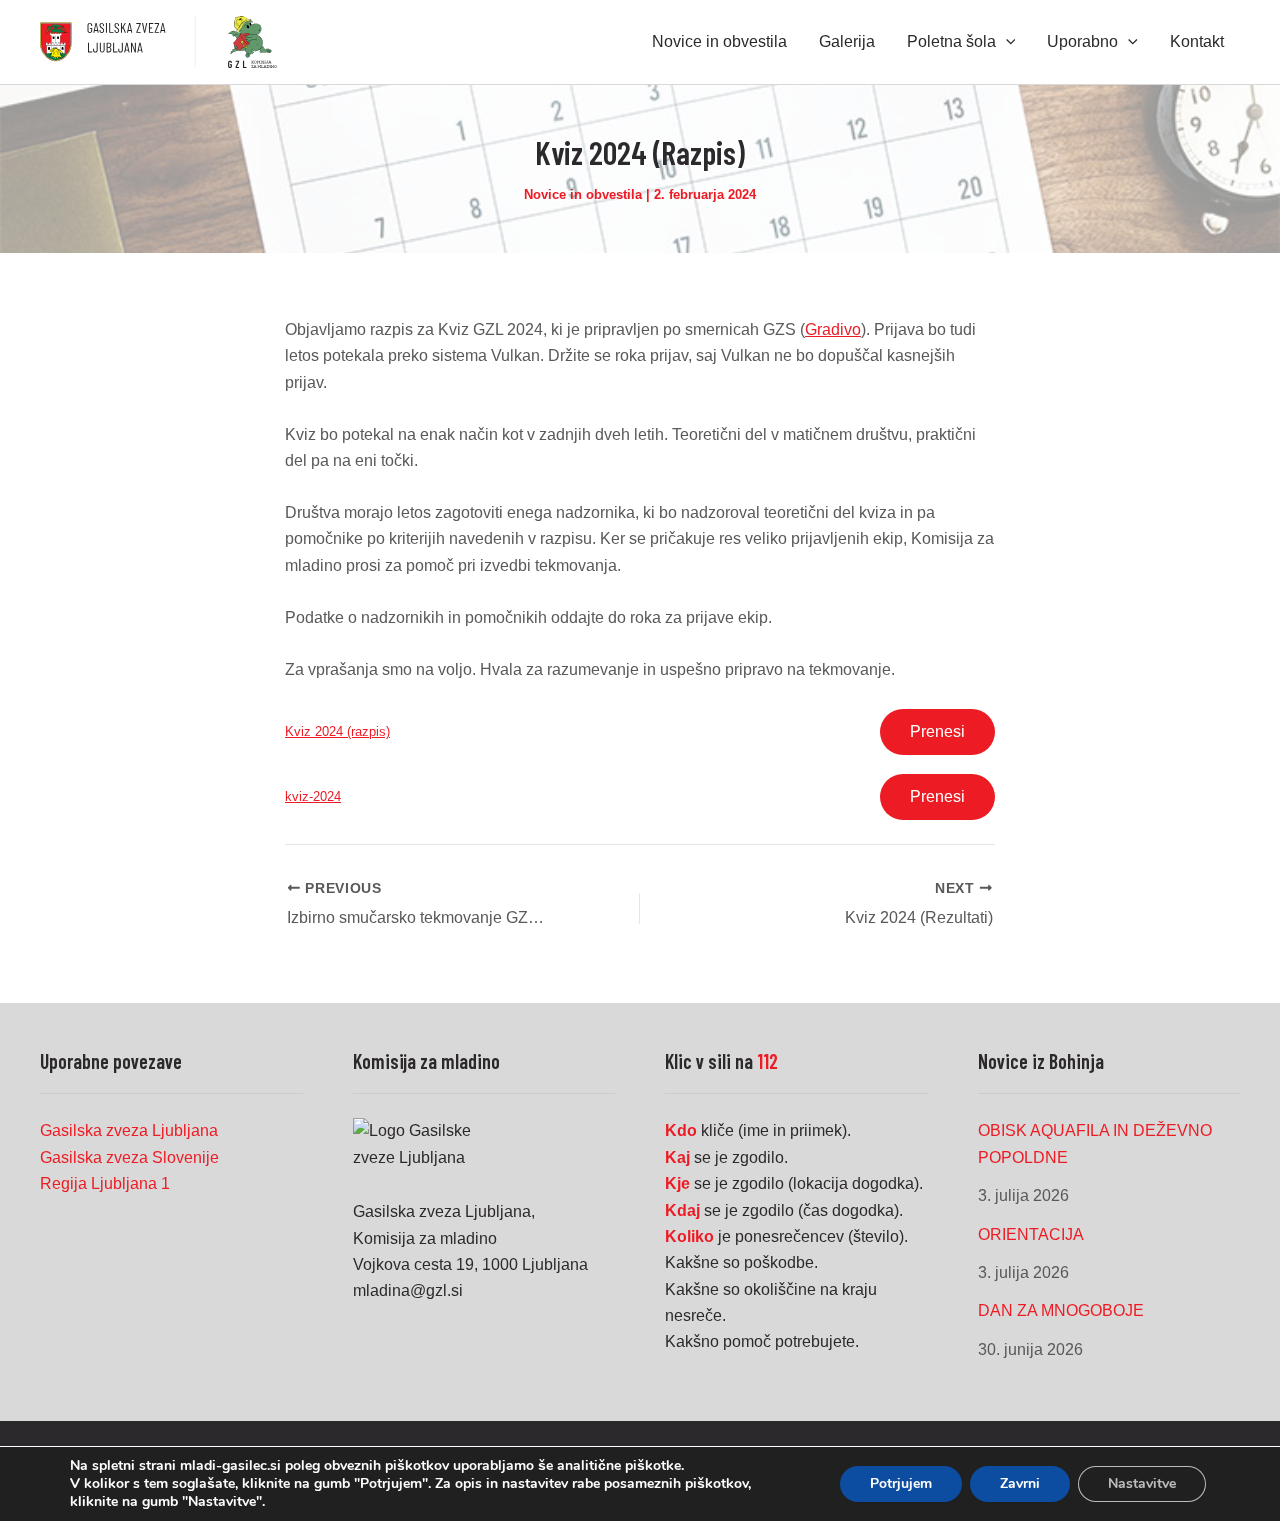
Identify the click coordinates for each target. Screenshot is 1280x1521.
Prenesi (937, 731)
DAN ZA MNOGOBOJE (1061, 1310)
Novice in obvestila (583, 194)
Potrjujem (901, 1483)
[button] (1006, 42)
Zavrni (1020, 1483)
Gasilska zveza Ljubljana (129, 1130)
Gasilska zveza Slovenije (129, 1157)
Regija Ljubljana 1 (105, 1183)
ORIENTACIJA (1031, 1234)
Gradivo (833, 329)
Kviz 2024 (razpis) (337, 731)
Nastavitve (1142, 1483)
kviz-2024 (313, 796)
